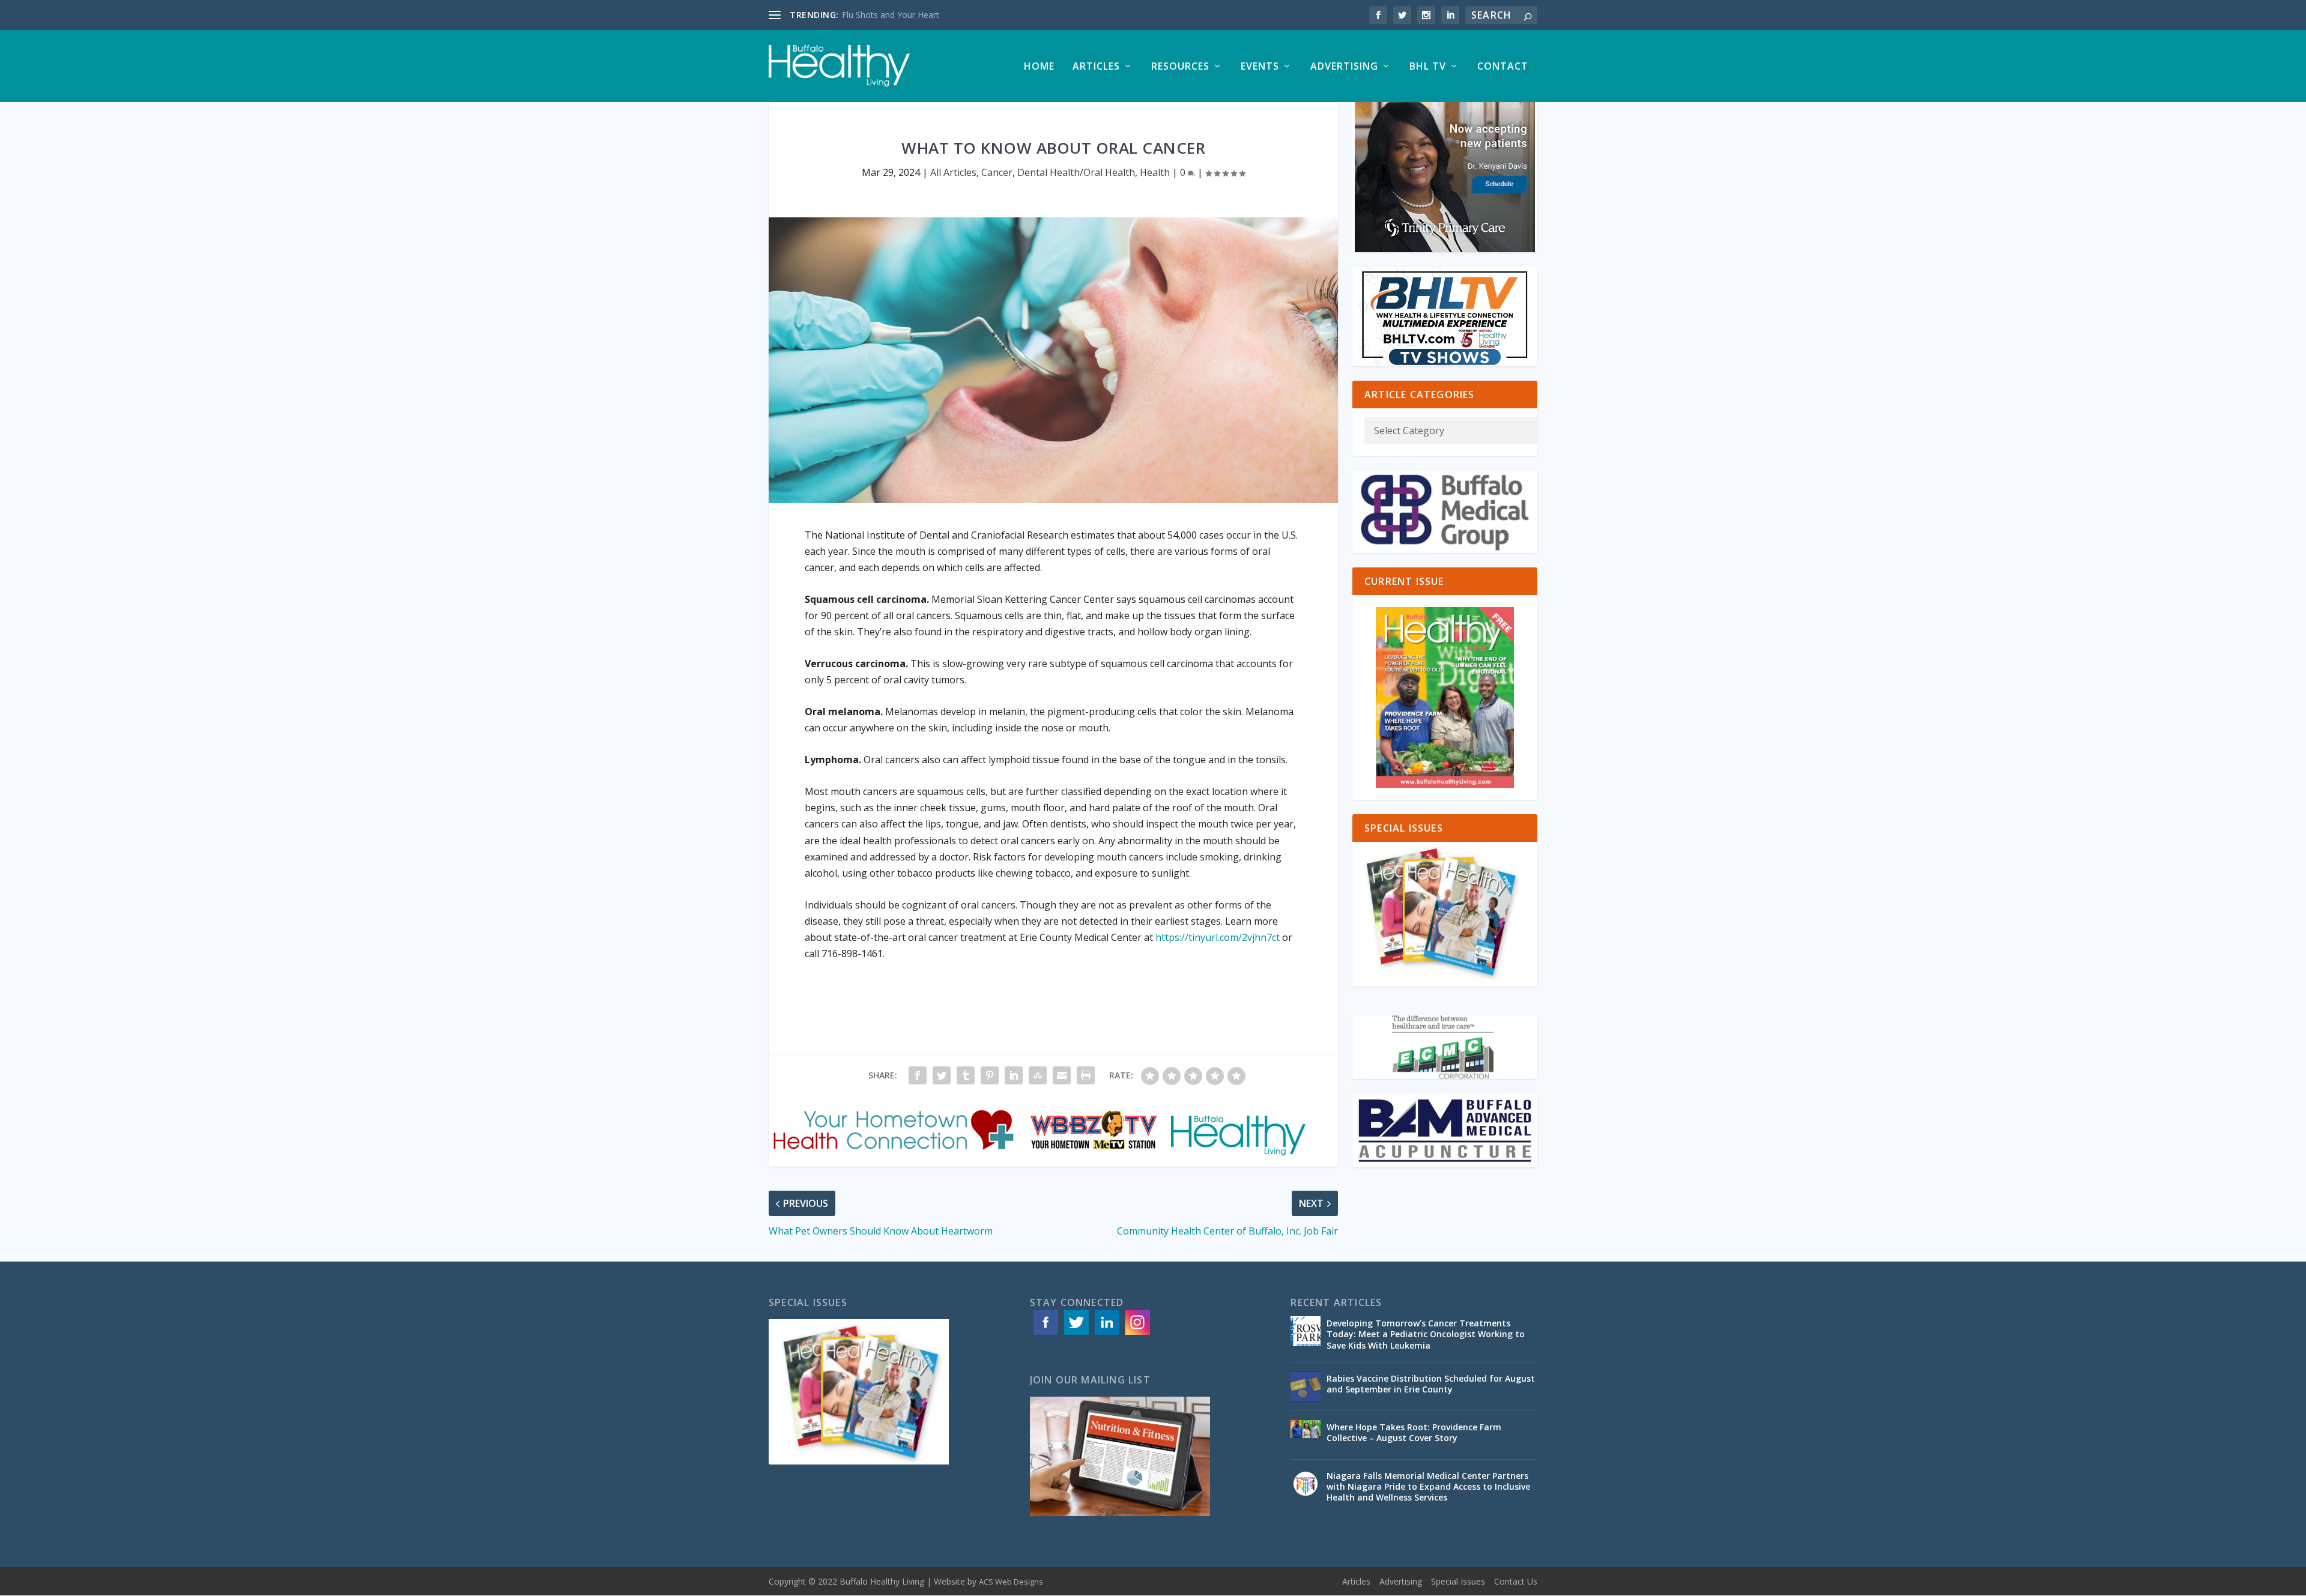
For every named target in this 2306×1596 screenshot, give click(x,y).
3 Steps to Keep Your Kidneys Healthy (915, 15)
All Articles (953, 172)
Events (1260, 67)
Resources (1180, 67)
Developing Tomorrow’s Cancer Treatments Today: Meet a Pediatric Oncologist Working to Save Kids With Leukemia (1426, 1334)
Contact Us (1516, 1581)
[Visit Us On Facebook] (1045, 1334)
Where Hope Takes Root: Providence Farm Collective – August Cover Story (1414, 1432)
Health (1155, 172)
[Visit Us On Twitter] (1076, 1334)
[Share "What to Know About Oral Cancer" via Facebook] (918, 1075)
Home (1039, 67)
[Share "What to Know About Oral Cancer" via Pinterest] (990, 1075)
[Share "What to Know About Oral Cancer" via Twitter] (942, 1075)
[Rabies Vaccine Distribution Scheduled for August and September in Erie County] (1306, 1386)
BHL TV (1428, 67)
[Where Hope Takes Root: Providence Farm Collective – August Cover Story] (1306, 1435)
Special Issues (1458, 1581)
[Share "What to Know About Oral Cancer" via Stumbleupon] (1038, 1075)
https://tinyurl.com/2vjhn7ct (1218, 937)
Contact (1503, 67)
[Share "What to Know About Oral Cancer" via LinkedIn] (1014, 1075)
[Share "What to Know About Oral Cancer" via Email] (1062, 1075)
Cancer (997, 172)
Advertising (1344, 67)
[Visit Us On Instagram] (1137, 1334)
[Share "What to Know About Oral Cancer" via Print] (1086, 1075)
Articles (1096, 67)
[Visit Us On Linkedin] (1106, 1334)
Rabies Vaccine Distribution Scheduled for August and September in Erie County (1431, 1384)
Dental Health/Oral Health (1076, 172)
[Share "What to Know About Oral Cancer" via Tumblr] (966, 1075)
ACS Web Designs (1011, 1582)
